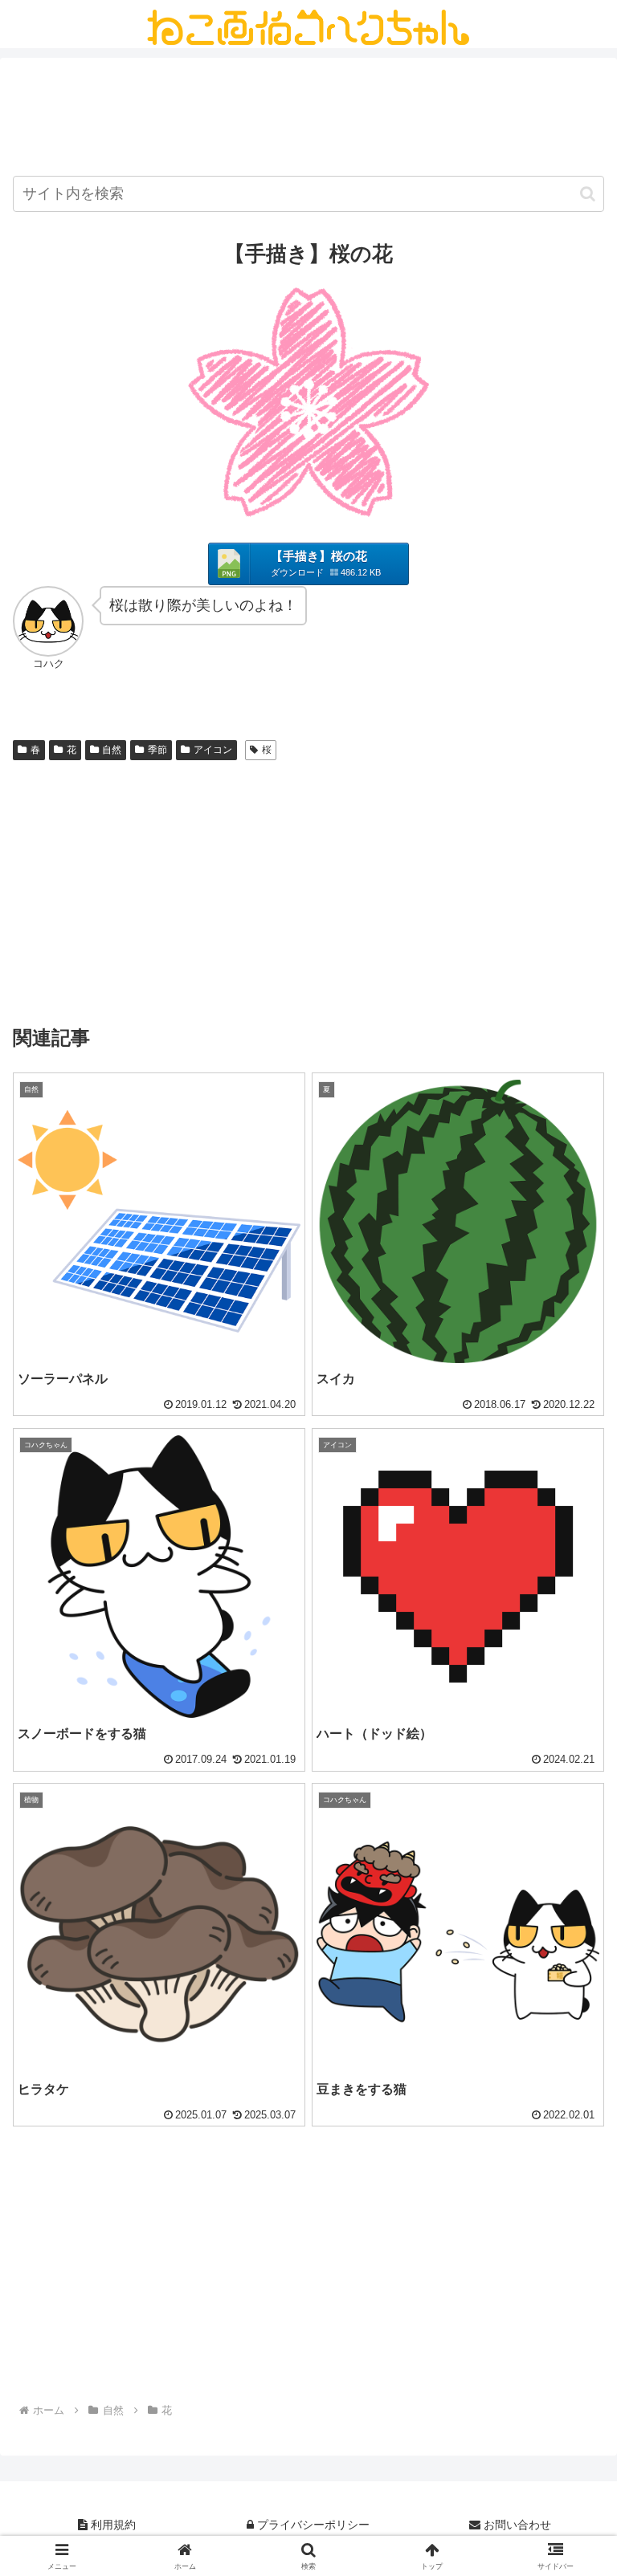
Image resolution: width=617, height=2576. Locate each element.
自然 (112, 750)
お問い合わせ (516, 2525)
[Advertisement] (308, 120)
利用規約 (112, 2525)
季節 (157, 750)
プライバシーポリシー (312, 2525)
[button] (588, 194)
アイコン (213, 750)
